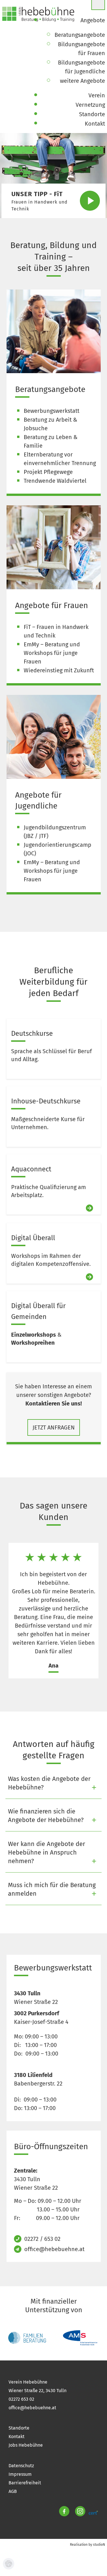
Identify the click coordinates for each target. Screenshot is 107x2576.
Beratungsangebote (50, 389)
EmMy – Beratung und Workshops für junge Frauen (52, 653)
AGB (13, 2491)
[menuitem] (93, 20)
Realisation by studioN (87, 2545)
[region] (53, 1611)
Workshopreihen (33, 1343)
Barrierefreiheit (25, 2483)
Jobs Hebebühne (26, 2445)
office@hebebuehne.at (54, 2249)
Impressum (20, 2474)
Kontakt (17, 2437)
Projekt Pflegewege (48, 472)
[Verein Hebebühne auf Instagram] (80, 2513)
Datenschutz (21, 2466)
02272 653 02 (21, 2399)
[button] (42, 194)
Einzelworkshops (34, 1335)
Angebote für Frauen (52, 605)
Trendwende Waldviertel (55, 481)
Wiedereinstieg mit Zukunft (59, 670)
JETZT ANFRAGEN (54, 1427)
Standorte (19, 2428)
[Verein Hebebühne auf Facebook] (64, 2513)
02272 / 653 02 (42, 2239)
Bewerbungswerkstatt (52, 411)
